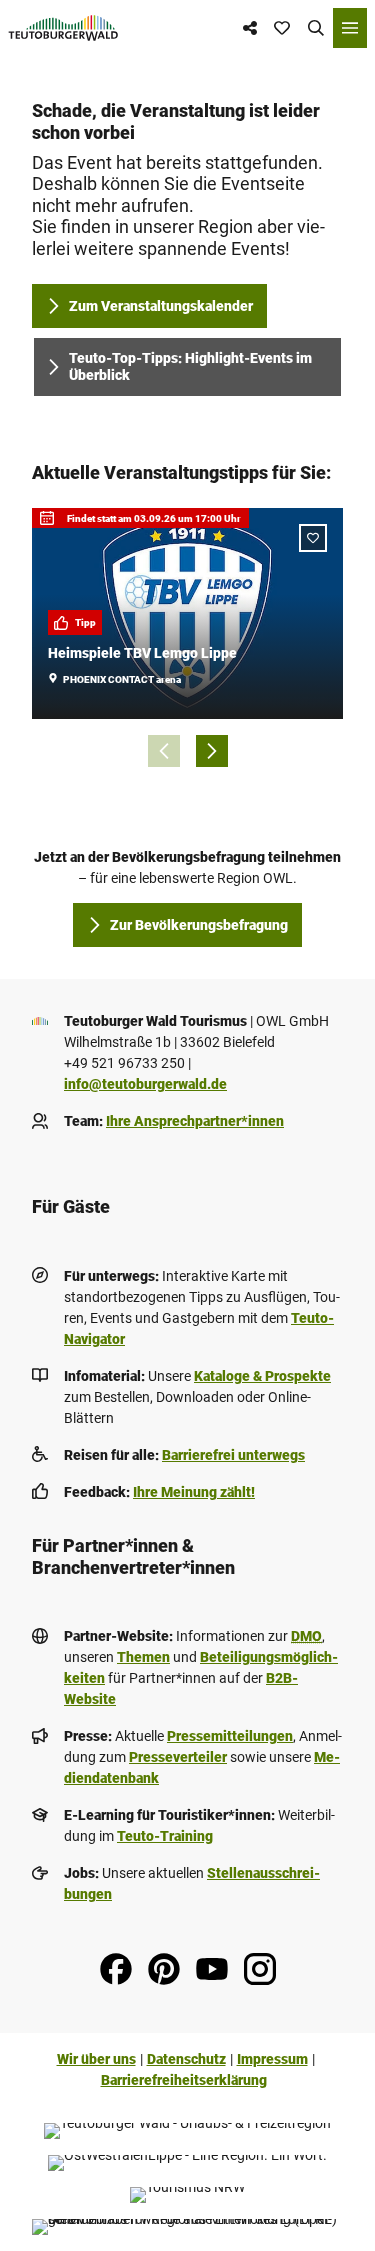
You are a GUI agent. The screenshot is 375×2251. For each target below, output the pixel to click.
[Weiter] (212, 751)
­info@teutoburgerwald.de (145, 1084)
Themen (143, 1657)
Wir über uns (96, 2059)
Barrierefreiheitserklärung (184, 2080)
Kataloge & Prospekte (262, 1376)
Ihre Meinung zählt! (194, 1492)
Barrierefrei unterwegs (233, 1455)
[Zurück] (164, 751)
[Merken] (313, 538)
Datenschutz (186, 2059)
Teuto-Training (165, 1836)
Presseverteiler (178, 1757)
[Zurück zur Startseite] (63, 28)
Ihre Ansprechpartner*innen (195, 1121)
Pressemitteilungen (230, 1736)
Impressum (272, 2059)
